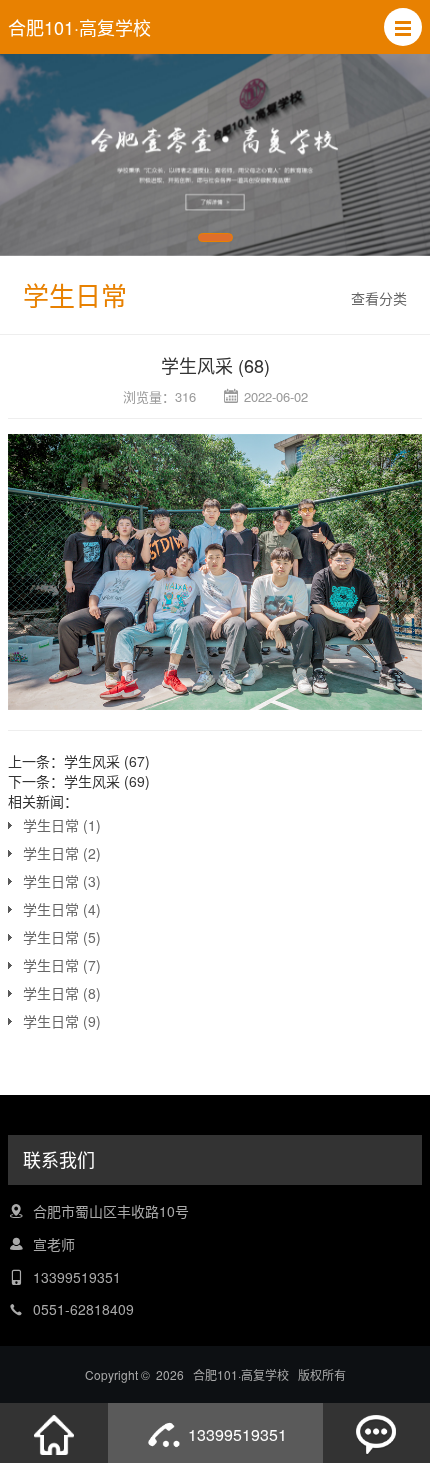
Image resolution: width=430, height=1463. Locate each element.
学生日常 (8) (62, 993)
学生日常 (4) (62, 909)
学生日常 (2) (62, 853)
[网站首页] (54, 1433)
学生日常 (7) (62, 965)
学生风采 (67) (107, 761)
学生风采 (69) (107, 781)
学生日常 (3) (62, 881)
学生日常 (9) (62, 1021)
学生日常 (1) (62, 825)
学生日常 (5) (62, 937)
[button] (403, 27)
